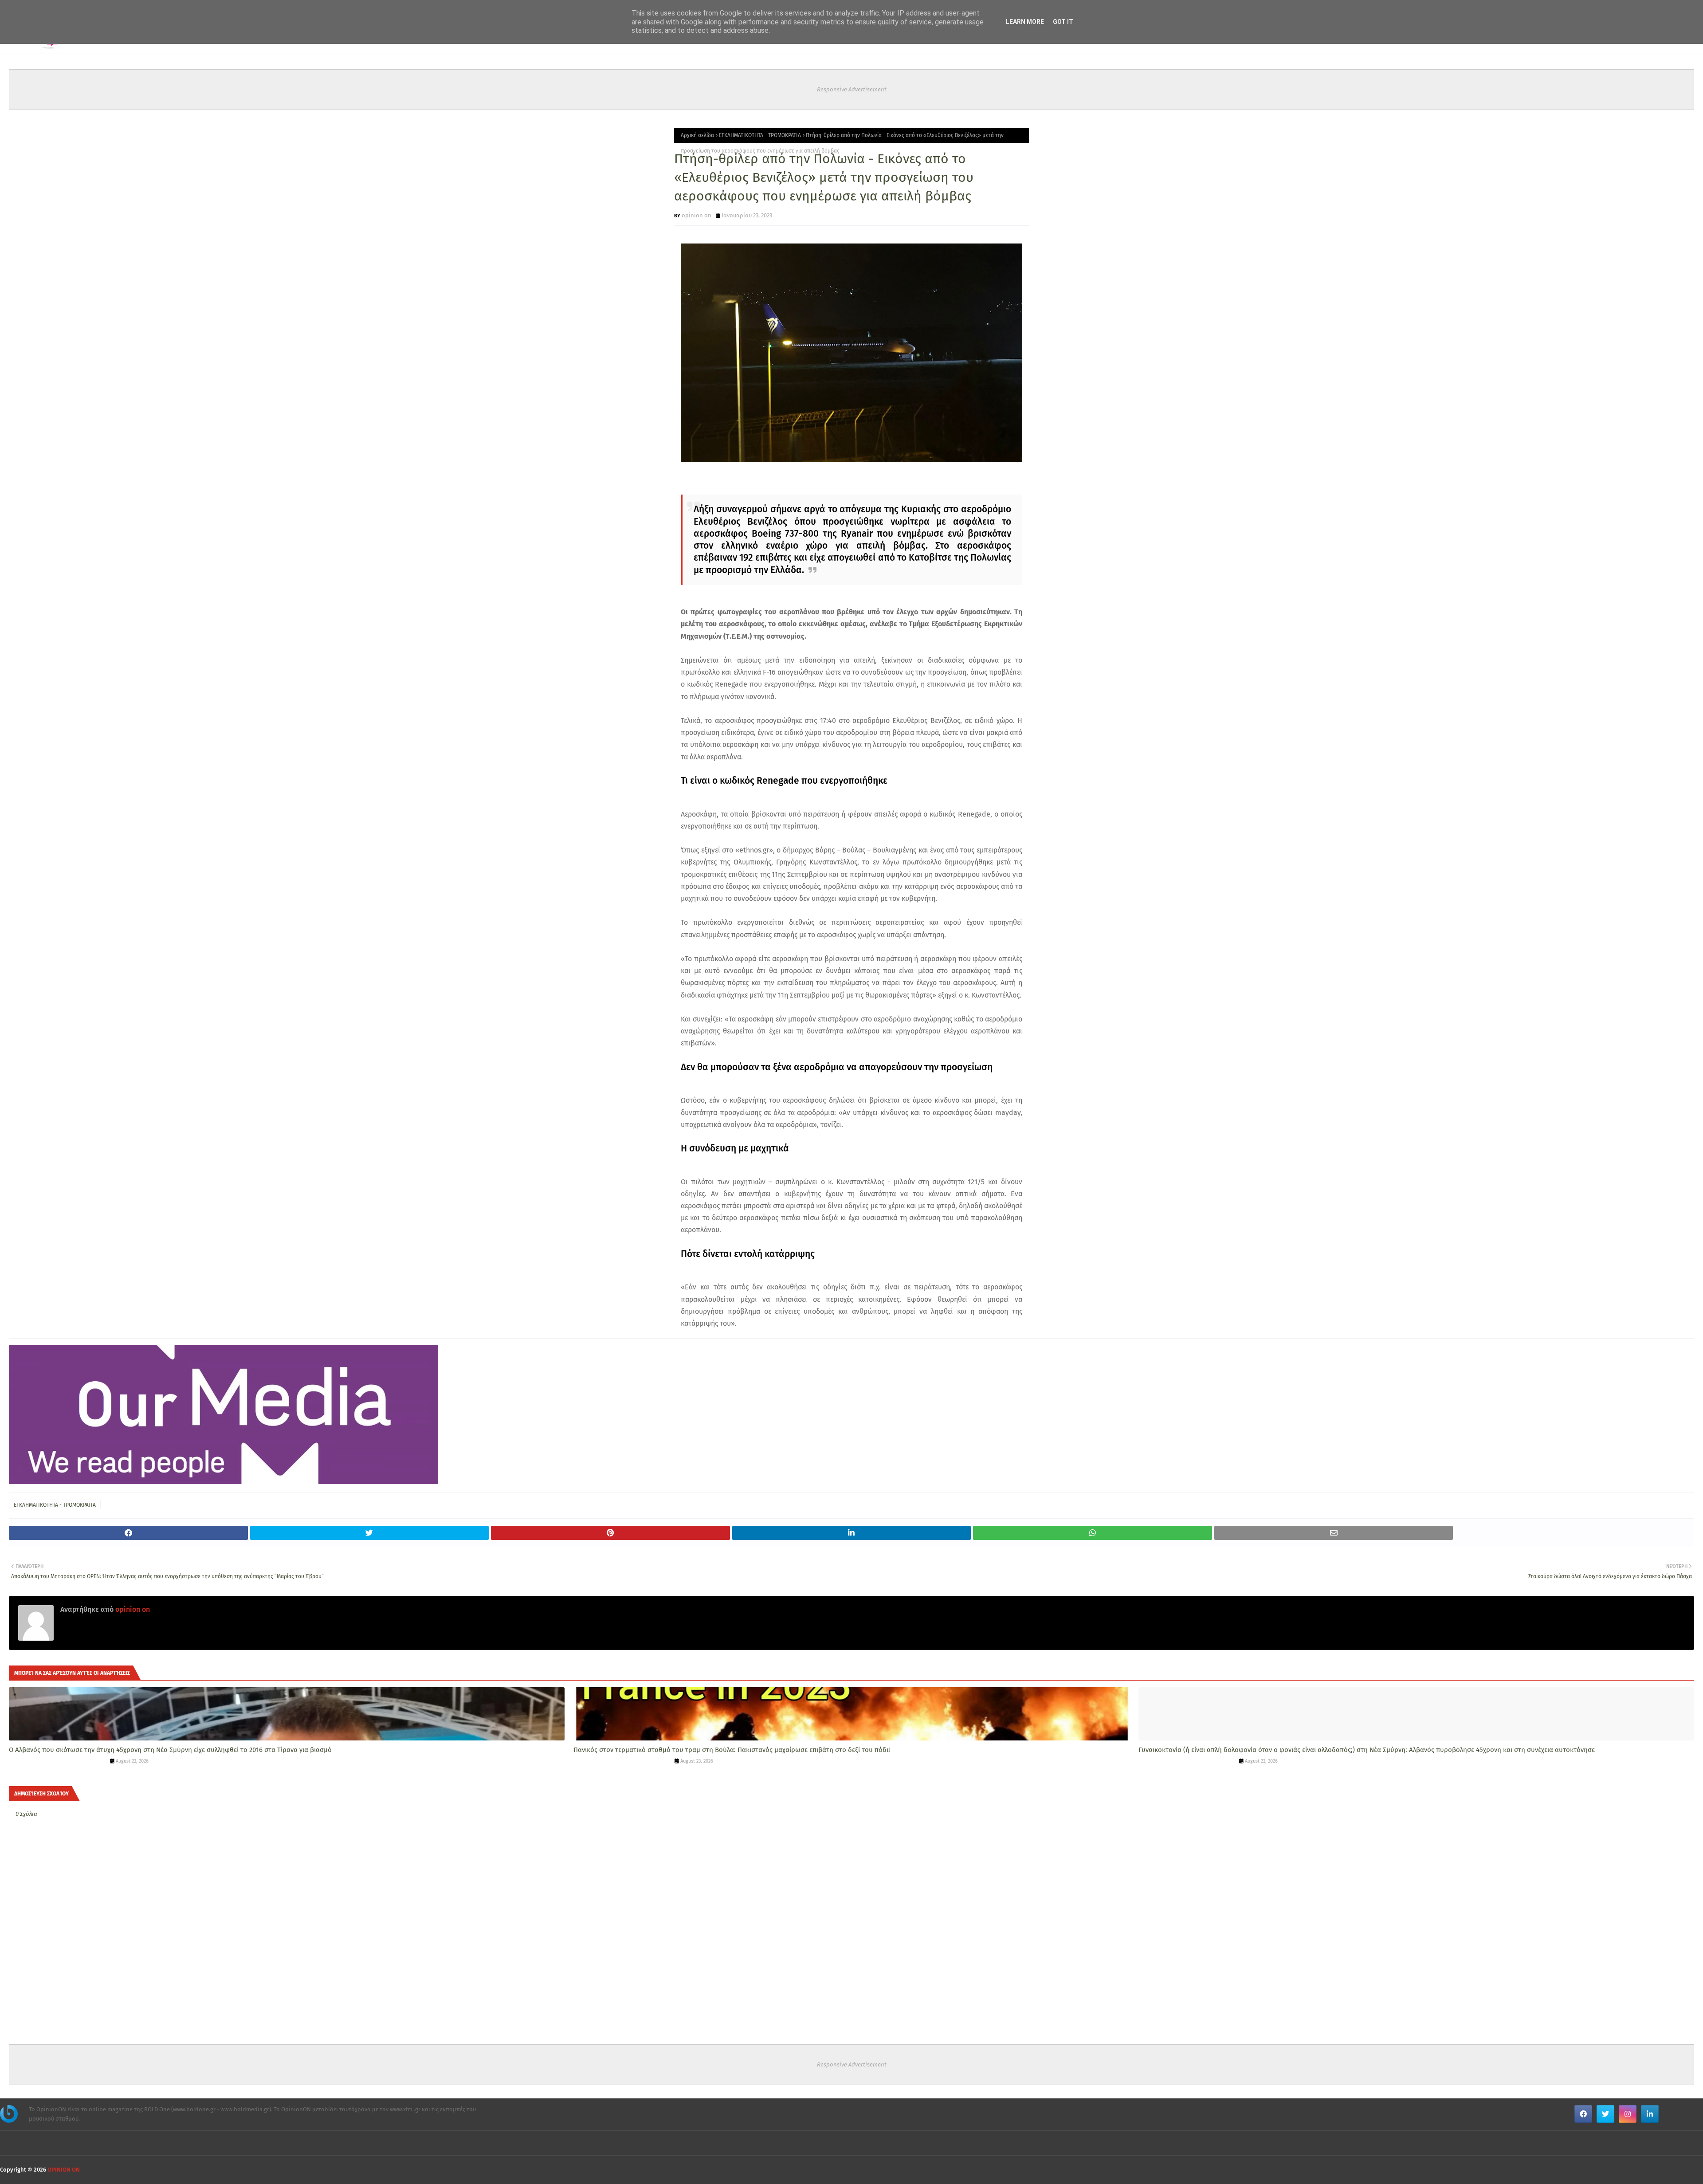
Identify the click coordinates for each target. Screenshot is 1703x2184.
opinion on (697, 215)
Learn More (1025, 22)
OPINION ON (64, 2170)
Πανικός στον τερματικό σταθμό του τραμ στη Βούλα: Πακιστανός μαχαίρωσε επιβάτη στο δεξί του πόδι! (732, 1750)
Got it (1063, 22)
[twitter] (1605, 2114)
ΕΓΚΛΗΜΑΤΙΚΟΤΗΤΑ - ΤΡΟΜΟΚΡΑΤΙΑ (760, 135)
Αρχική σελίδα (697, 135)
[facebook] (1583, 2114)
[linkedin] (1650, 2114)
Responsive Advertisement (852, 89)
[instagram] (1628, 2114)
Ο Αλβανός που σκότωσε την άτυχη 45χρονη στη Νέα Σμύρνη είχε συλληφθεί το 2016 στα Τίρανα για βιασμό (170, 1750)
